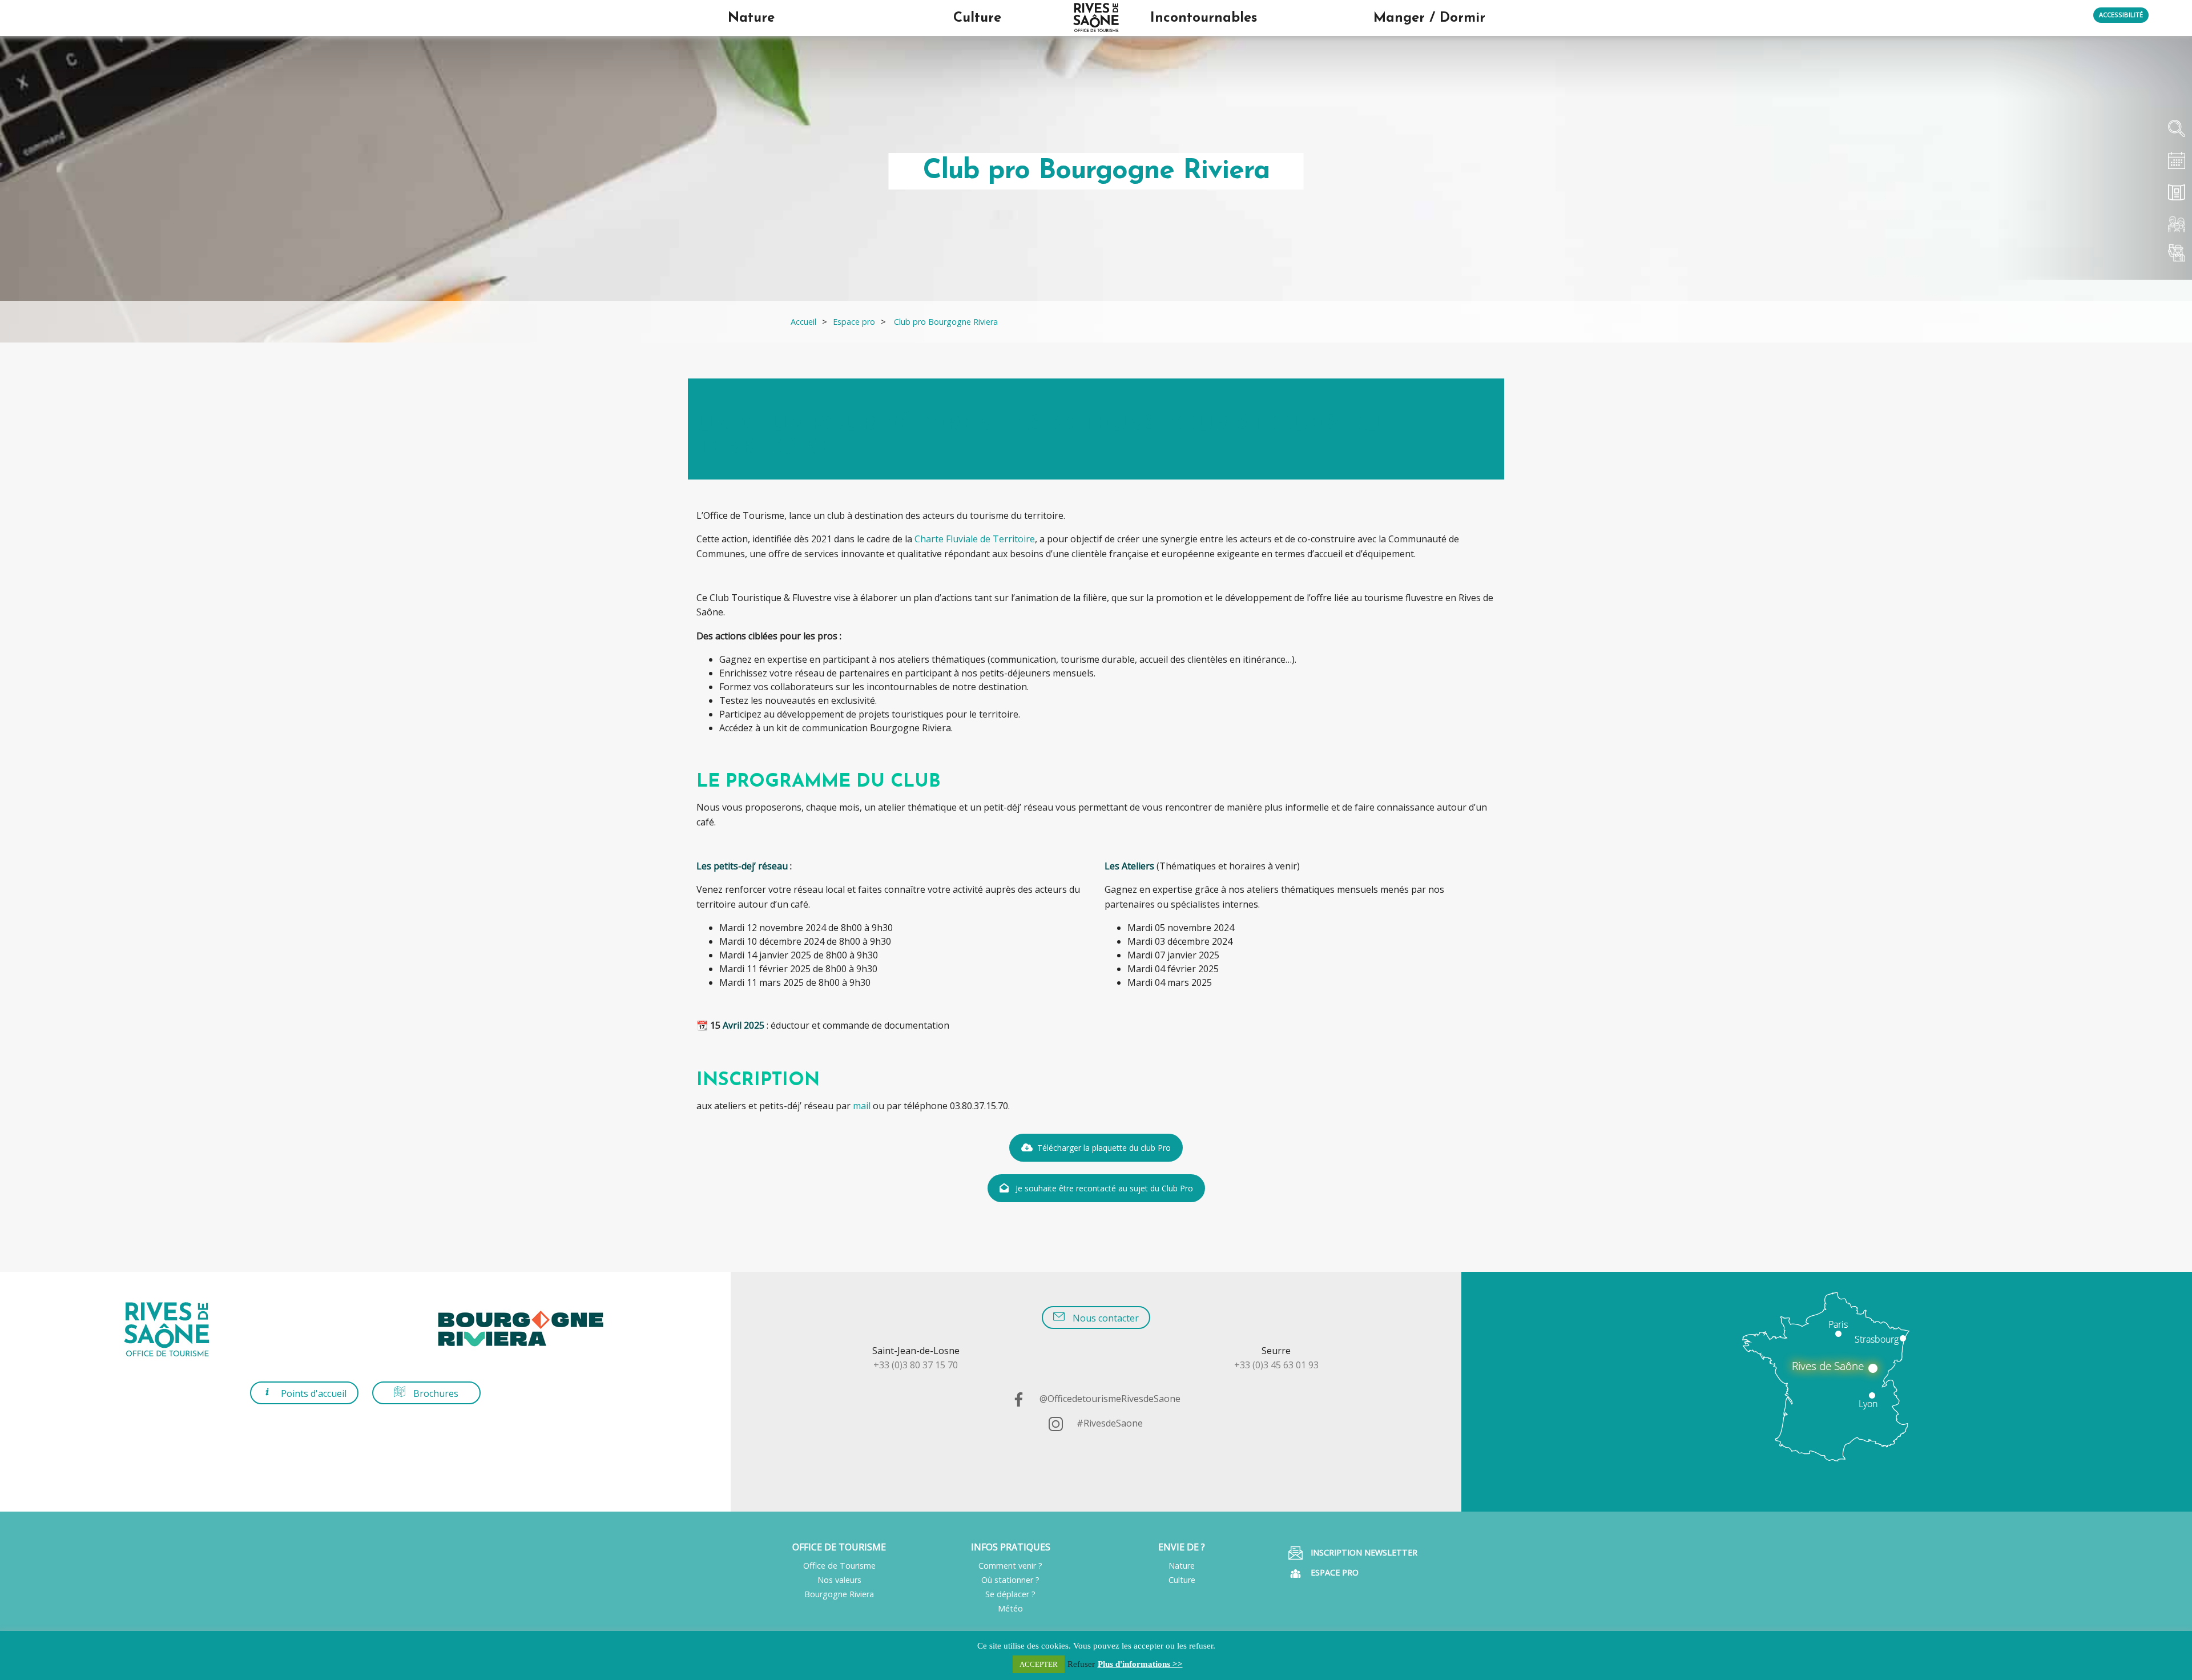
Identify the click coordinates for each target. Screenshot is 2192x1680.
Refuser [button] (1081, 1664)
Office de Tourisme (839, 1566)
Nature (1182, 1566)
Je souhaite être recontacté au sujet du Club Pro (1104, 1188)
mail (862, 1106)
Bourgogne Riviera (839, 1594)
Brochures (435, 1393)
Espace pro (1333, 1572)
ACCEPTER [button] (1039, 1664)
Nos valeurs (839, 1580)
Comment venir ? (1010, 1566)
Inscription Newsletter (1363, 1552)
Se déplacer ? (1010, 1594)
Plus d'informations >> (1140, 1664)
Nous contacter (1105, 1318)
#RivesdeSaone (1109, 1423)
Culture (1182, 1580)
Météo (1010, 1608)
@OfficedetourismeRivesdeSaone (1109, 1399)
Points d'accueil (313, 1393)
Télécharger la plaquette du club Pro (1104, 1148)
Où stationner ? (1010, 1580)
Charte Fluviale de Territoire (975, 539)
